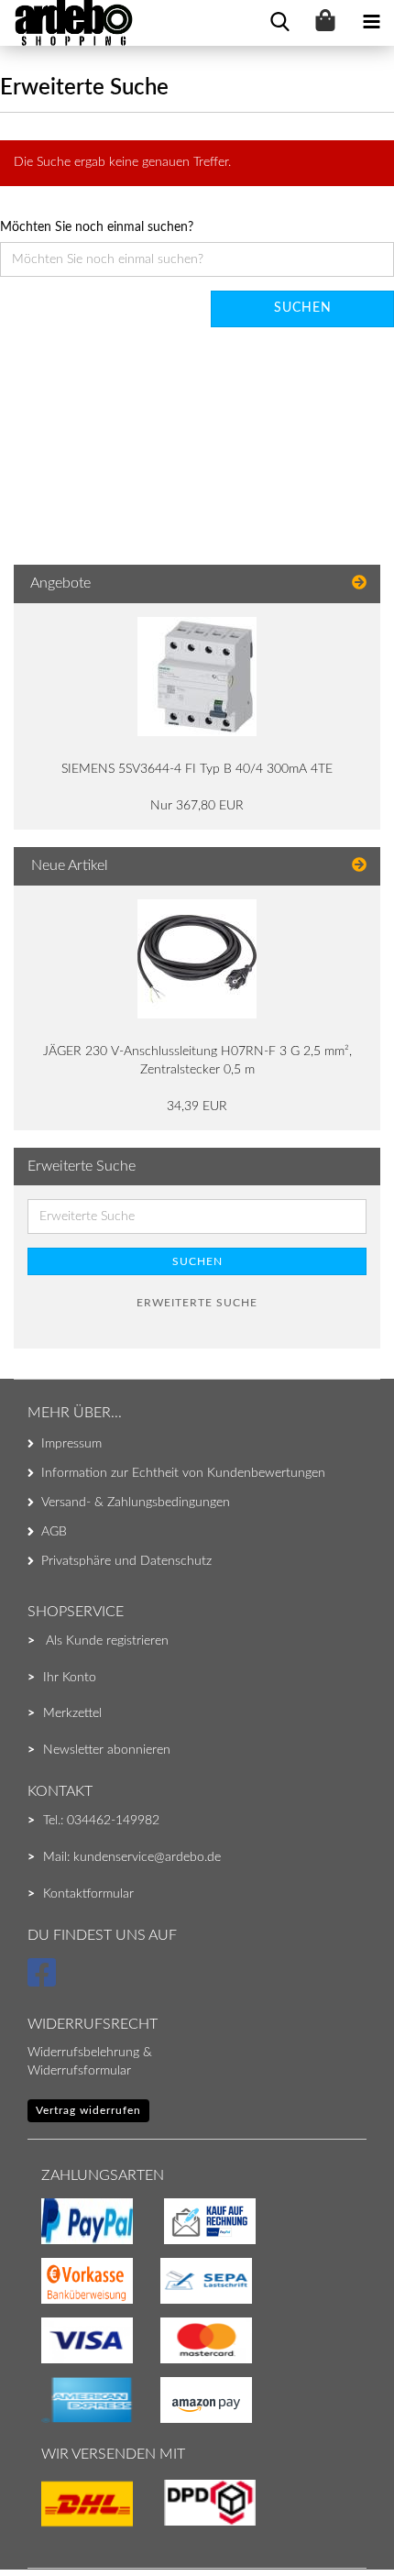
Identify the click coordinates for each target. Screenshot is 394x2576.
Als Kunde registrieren (107, 1641)
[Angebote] (359, 583)
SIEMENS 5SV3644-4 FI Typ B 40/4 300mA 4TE (197, 769)
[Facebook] (44, 1981)
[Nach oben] (50, 2526)
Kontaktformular (88, 1894)
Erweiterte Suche (197, 1303)
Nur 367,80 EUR (197, 806)
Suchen (303, 308)
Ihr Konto (70, 1678)
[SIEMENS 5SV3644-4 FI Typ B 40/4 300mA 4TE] (197, 677)
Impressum (71, 1444)
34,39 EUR (197, 1106)
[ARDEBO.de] (67, 23)
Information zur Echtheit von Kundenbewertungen (183, 1473)
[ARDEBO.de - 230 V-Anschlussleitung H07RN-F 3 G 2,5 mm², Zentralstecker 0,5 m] (197, 959)
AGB (54, 1532)
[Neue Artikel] (359, 866)
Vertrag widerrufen (88, 2110)
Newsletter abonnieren (107, 1750)
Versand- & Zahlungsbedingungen (136, 1503)
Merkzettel (72, 1713)
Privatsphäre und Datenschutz (126, 1561)
